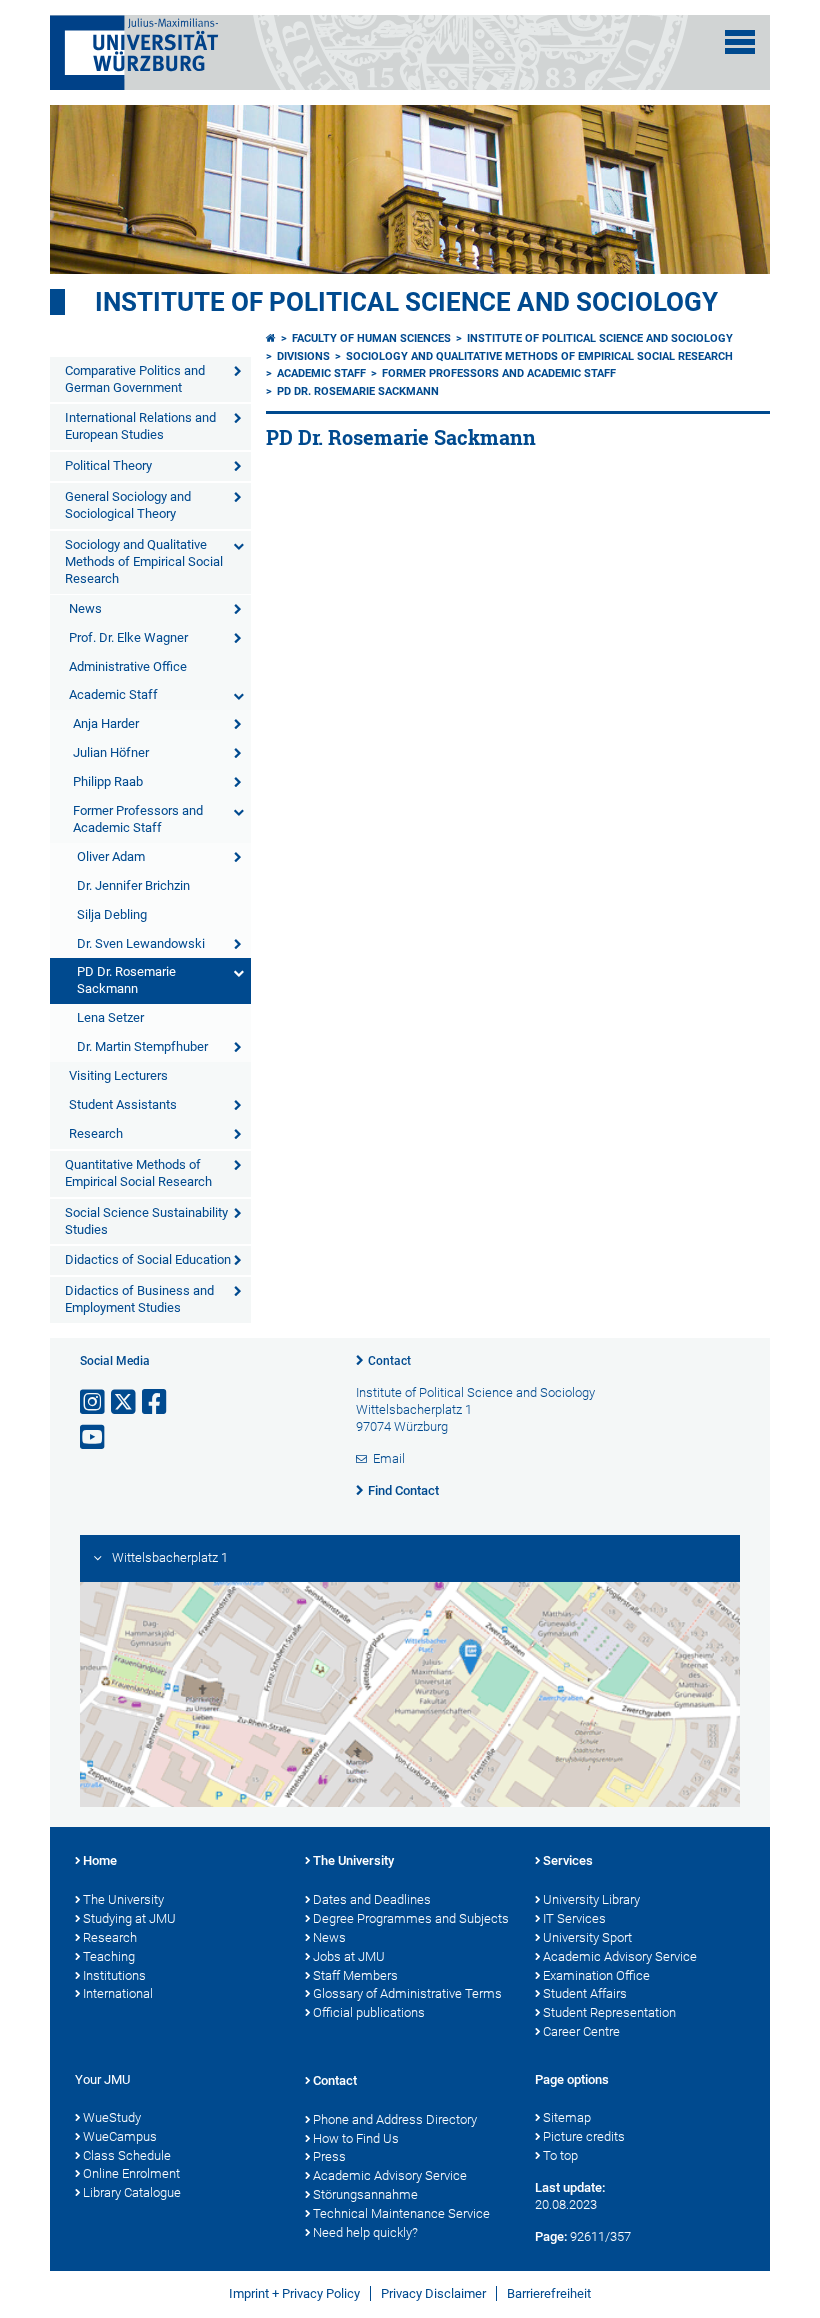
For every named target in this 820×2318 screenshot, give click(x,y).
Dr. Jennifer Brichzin (133, 885)
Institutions (114, 1975)
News (85, 608)
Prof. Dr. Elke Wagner (128, 637)
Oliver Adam (111, 856)
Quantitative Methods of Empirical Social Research (138, 1173)
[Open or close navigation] (740, 42)
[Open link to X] (125, 1402)
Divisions (303, 356)
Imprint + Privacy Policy (294, 2293)
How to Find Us (356, 2138)
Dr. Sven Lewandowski (141, 943)
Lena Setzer (110, 1017)
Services (568, 1860)
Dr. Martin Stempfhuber (142, 1046)
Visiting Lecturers (118, 1075)
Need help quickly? (365, 2232)
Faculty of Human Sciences (371, 338)
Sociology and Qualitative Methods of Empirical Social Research (144, 561)
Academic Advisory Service (620, 1956)
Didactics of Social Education (148, 1259)
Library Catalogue (132, 2192)
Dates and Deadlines (372, 1899)
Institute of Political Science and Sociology (406, 302)
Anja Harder (106, 723)
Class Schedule (127, 2155)
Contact (389, 1361)
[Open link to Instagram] (94, 1402)
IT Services (574, 1918)
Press (329, 2156)
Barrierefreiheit (549, 2293)
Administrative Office (128, 666)
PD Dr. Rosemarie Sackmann (126, 980)
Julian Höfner (111, 752)
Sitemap (567, 2117)
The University (123, 1899)
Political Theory (108, 465)
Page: (551, 2236)
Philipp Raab (108, 781)
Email (389, 1458)
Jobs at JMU (349, 1956)
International (118, 1993)
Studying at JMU (129, 1918)
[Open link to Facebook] (156, 1402)
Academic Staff (113, 694)
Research (96, 1133)
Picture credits (584, 2136)
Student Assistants (123, 1104)
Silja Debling (112, 914)
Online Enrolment (131, 2173)
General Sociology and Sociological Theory (128, 505)
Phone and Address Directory (395, 2119)
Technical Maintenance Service (401, 2213)
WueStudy (112, 2117)
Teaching (109, 1956)
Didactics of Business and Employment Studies (139, 1299)
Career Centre (581, 2031)
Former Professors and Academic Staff (138, 819)
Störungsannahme (365, 2194)
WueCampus (120, 2136)
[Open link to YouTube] (94, 1437)
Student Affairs (585, 1993)
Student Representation (609, 2012)
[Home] (271, 338)
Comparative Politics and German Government (135, 379)
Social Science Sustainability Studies (146, 1221)
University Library (591, 1899)
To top (560, 2155)
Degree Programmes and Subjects (411, 1918)
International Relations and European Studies (140, 426)
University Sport (587, 1937)
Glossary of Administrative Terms (407, 1993)
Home (100, 1860)
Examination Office (596, 1975)
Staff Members (355, 1975)
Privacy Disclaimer (433, 2293)
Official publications (369, 2012)
